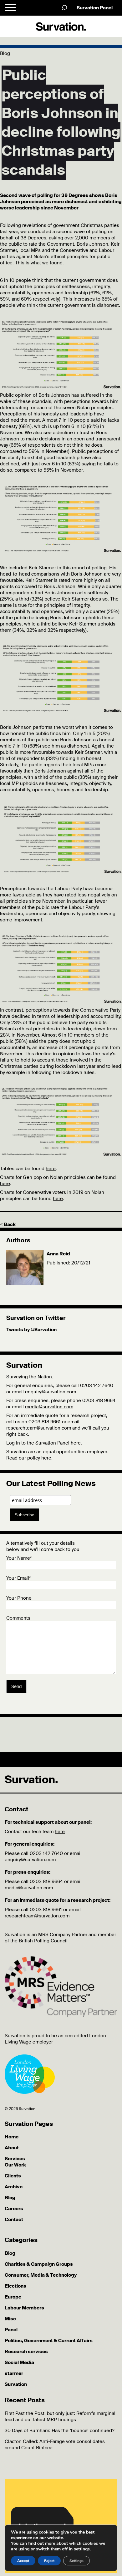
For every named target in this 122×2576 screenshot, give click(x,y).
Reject (49, 2561)
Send (16, 1686)
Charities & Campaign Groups (39, 2264)
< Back (8, 1224)
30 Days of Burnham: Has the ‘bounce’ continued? (59, 2431)
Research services (26, 2352)
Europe (13, 2297)
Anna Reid (58, 1254)
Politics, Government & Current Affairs (49, 2341)
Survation (16, 2384)
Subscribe (25, 1515)
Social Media (19, 2363)
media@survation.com (49, 1407)
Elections (15, 2286)
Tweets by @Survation (31, 1330)
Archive (14, 2187)
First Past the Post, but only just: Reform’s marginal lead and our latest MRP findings (60, 2417)
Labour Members (24, 2308)
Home (12, 2137)
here (51, 1169)
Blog (10, 2198)
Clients (13, 2176)
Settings (76, 2561)
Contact (14, 2220)
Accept (23, 2561)
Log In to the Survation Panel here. (44, 1443)
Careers (14, 2209)
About (12, 2148)
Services (15, 2159)
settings (82, 2549)
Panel (11, 2330)
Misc (10, 2319)
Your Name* (19, 1558)
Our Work (15, 2165)
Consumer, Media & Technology (41, 2275)
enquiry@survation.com (51, 1392)
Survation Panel (95, 8)
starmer (14, 2373)
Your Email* (18, 1578)
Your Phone (19, 1598)
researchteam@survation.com (39, 1428)
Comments (18, 1618)
